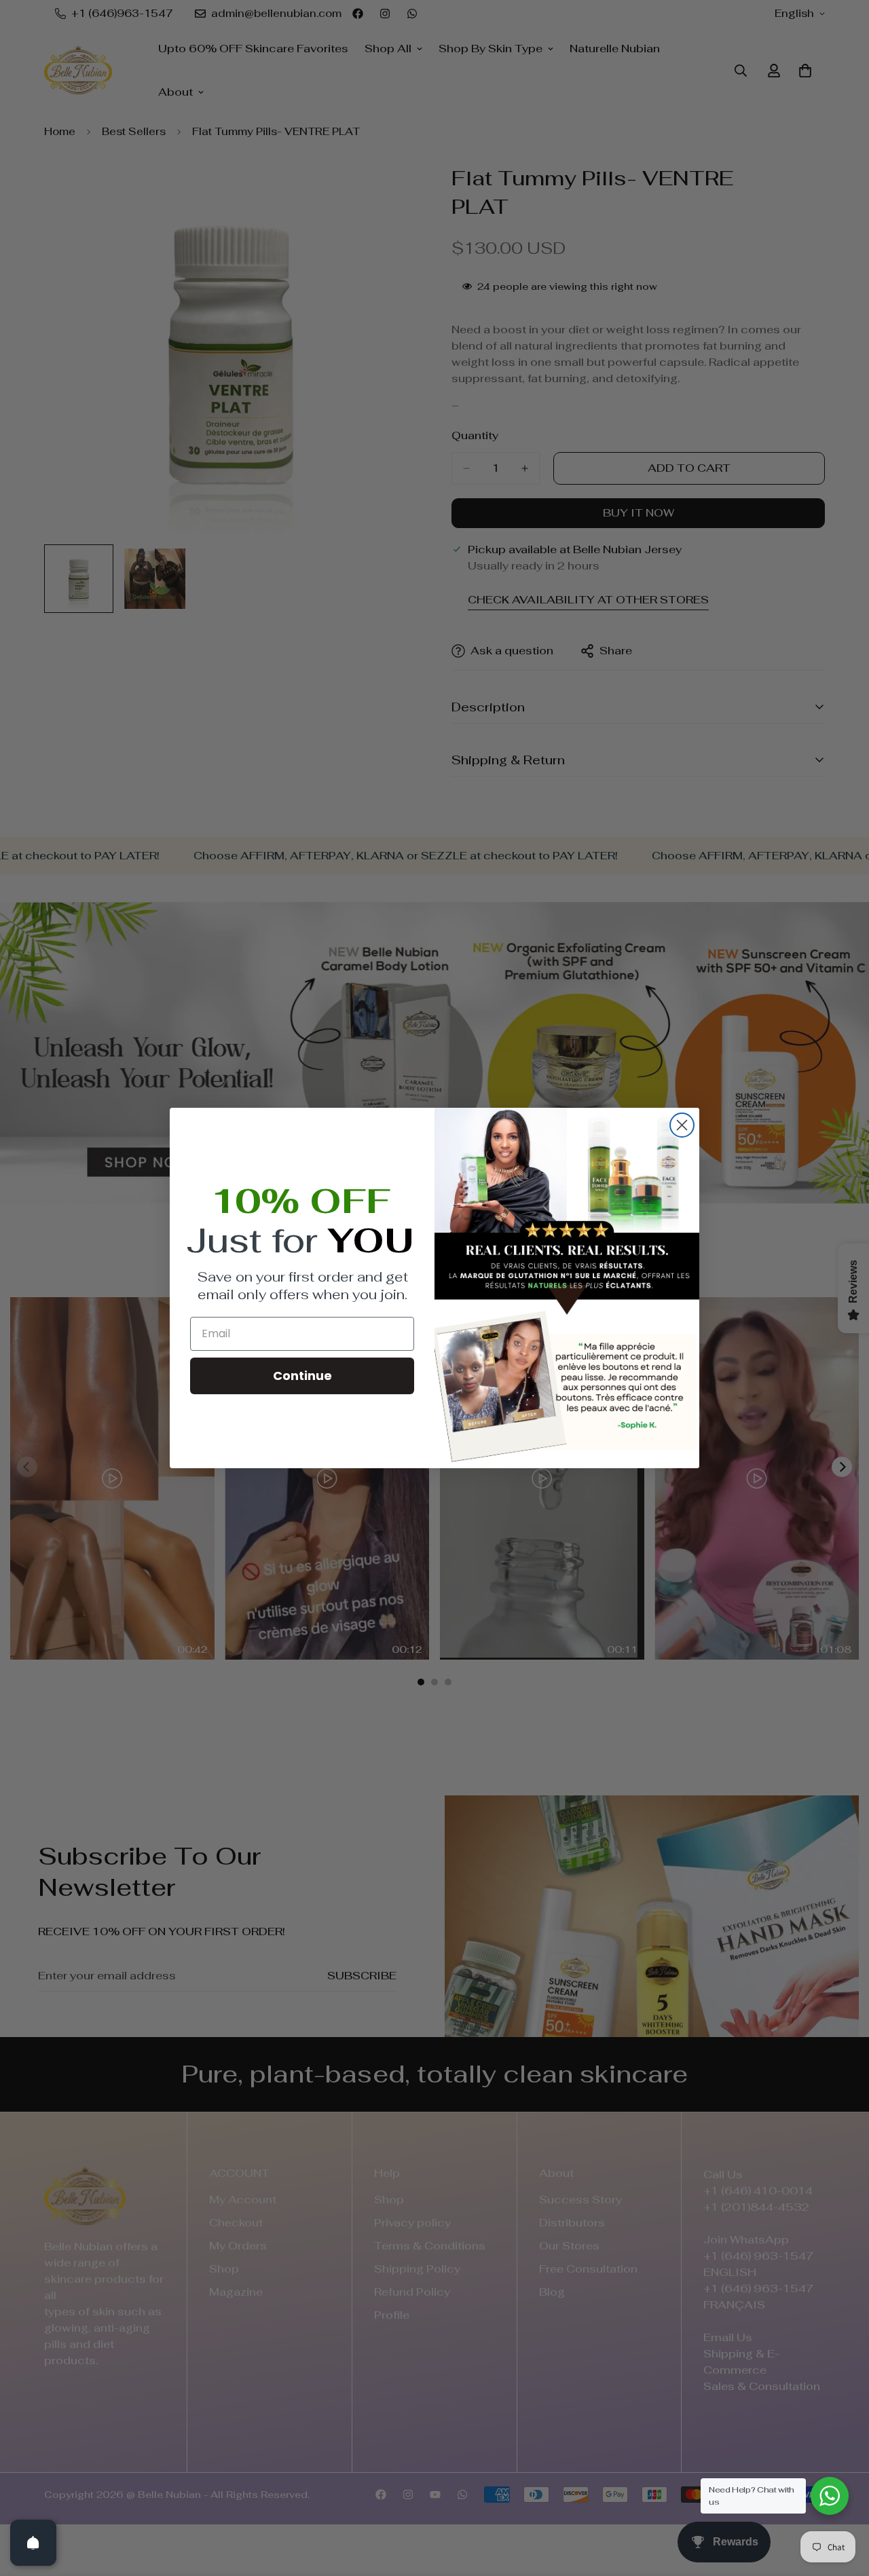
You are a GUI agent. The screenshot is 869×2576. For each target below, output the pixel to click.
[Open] (33, 2543)
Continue (302, 1376)
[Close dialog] (682, 1125)
